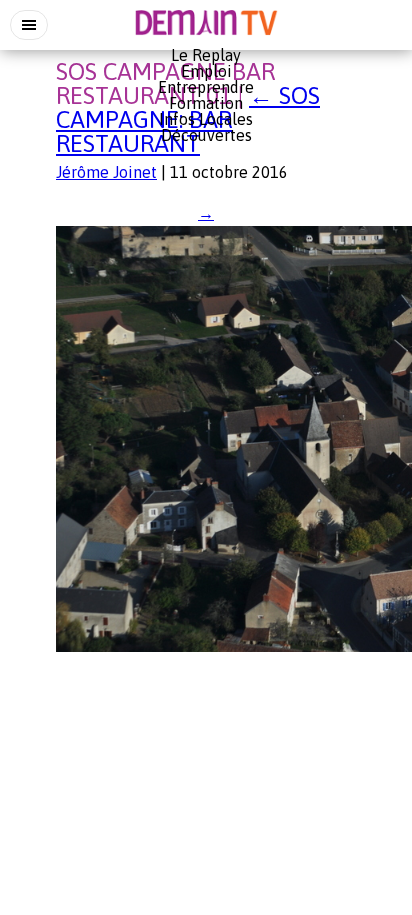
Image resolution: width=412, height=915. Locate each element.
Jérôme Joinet (106, 172)
